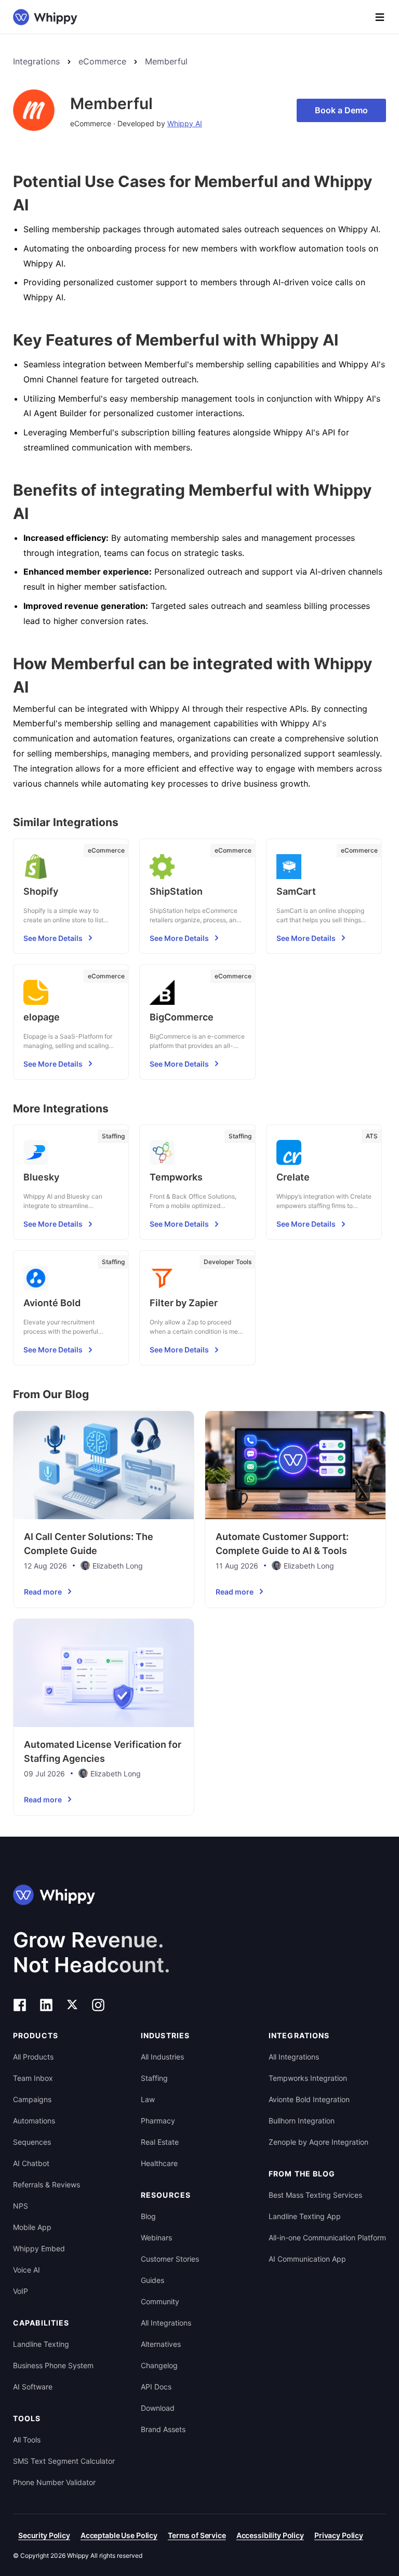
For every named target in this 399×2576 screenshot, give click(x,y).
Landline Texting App (305, 2216)
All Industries (162, 2057)
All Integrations (166, 2323)
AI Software (33, 2387)
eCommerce (102, 61)
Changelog (159, 2365)
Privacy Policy (339, 2535)
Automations (34, 2121)
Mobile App (32, 2227)
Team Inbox (33, 2078)
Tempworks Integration (308, 2078)
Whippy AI (185, 123)
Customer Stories (170, 2259)
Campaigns (32, 2099)
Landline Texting (41, 2344)
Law (148, 2099)
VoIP (21, 2291)
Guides (152, 2280)
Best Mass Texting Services (315, 2195)
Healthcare (159, 2163)
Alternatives (161, 2344)
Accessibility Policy (270, 2535)
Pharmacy (158, 2121)
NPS (21, 2206)
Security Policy (44, 2535)
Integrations (36, 61)
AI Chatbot (31, 2163)
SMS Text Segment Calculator (64, 2461)
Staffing (154, 2078)
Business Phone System (53, 2365)
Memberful (166, 61)
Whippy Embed (39, 2248)
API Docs (156, 2387)
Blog (148, 2216)
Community (160, 2301)
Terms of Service (197, 2535)
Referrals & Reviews (46, 2185)
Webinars (156, 2238)
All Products (33, 2057)
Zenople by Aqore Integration (318, 2142)
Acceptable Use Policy (119, 2535)
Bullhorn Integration (302, 2121)
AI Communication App (307, 2259)
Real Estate (160, 2142)
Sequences (32, 2142)
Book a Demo (341, 110)
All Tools (27, 2440)
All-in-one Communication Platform (327, 2238)
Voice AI (26, 2270)
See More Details (53, 938)
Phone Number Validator (54, 2482)
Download (158, 2408)
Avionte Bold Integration (309, 2099)
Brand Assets (163, 2429)
